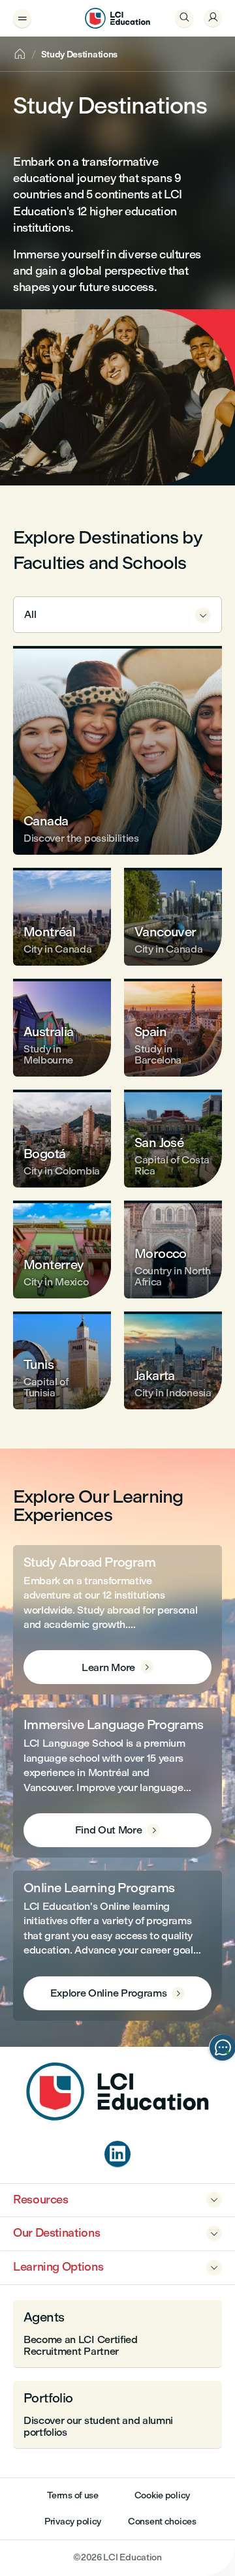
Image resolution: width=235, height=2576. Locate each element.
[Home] (117, 2117)
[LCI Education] (117, 18)
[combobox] (117, 615)
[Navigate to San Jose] (173, 1139)
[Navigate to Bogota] (62, 1139)
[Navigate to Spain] (173, 1028)
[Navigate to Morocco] (173, 1250)
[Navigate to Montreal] (62, 917)
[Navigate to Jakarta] (173, 1360)
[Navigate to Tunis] (62, 1360)
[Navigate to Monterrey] (62, 1250)
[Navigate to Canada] (117, 750)
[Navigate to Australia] (62, 1028)
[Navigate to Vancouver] (173, 917)
